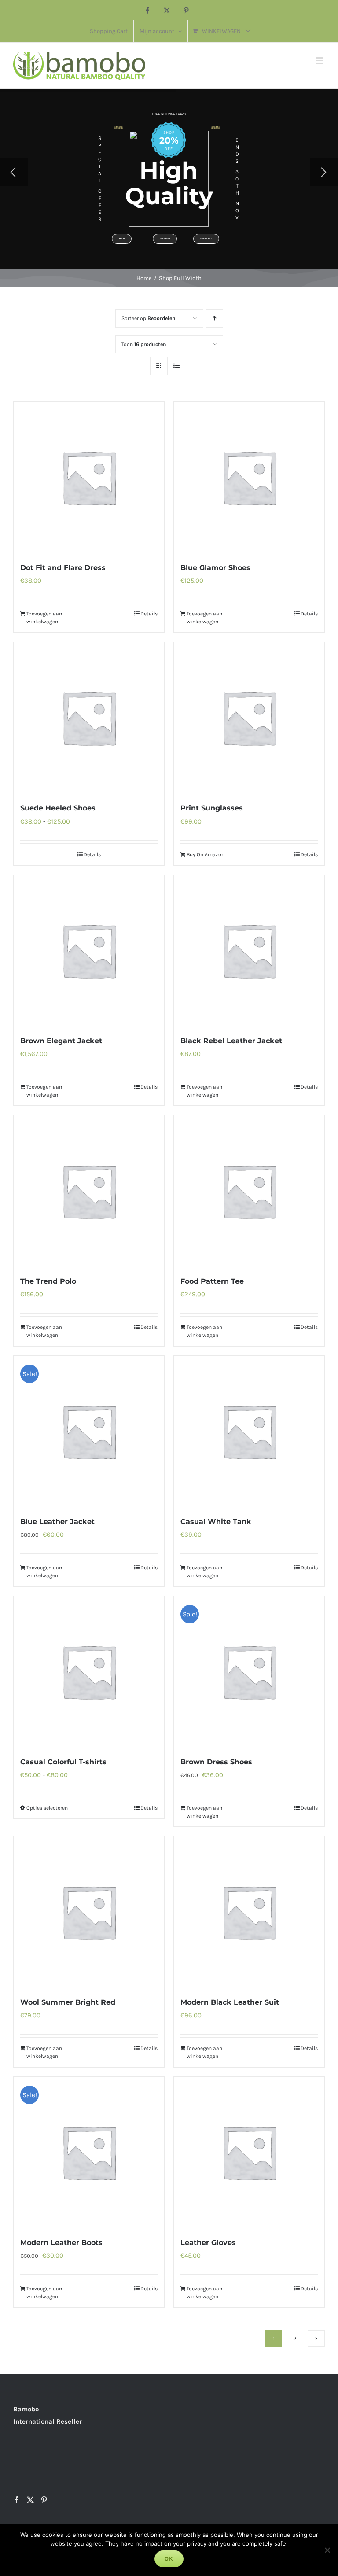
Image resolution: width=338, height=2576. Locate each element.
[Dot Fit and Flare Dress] (89, 477)
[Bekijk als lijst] (176, 366)
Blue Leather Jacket (57, 1522)
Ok (169, 2559)
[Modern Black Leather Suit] (249, 1912)
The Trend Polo (48, 1281)
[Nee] (327, 2550)
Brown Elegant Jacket (61, 1041)
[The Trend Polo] (89, 1191)
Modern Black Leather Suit (230, 2002)
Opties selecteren (47, 1808)
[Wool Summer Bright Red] (89, 1912)
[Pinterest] (44, 2500)
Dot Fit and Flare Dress (63, 568)
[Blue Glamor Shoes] (249, 477)
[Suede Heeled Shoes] (89, 718)
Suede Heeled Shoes (58, 808)
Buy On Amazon (206, 854)
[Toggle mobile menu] (320, 61)
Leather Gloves (208, 2243)
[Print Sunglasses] (249, 718)
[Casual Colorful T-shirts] (89, 1671)
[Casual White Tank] (249, 1431)
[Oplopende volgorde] (215, 318)
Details (149, 614)
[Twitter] (30, 2500)
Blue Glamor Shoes (215, 568)
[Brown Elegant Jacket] (89, 950)
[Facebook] (17, 2500)
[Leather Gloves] (249, 2152)
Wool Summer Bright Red (68, 2002)
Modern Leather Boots (61, 2243)
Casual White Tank (216, 1522)
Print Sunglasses (212, 808)
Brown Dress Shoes (216, 1762)
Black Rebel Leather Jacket (231, 1041)
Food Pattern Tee (212, 1281)
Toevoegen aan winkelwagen (44, 618)
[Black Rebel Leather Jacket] (249, 950)
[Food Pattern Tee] (249, 1191)
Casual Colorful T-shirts (63, 1762)
